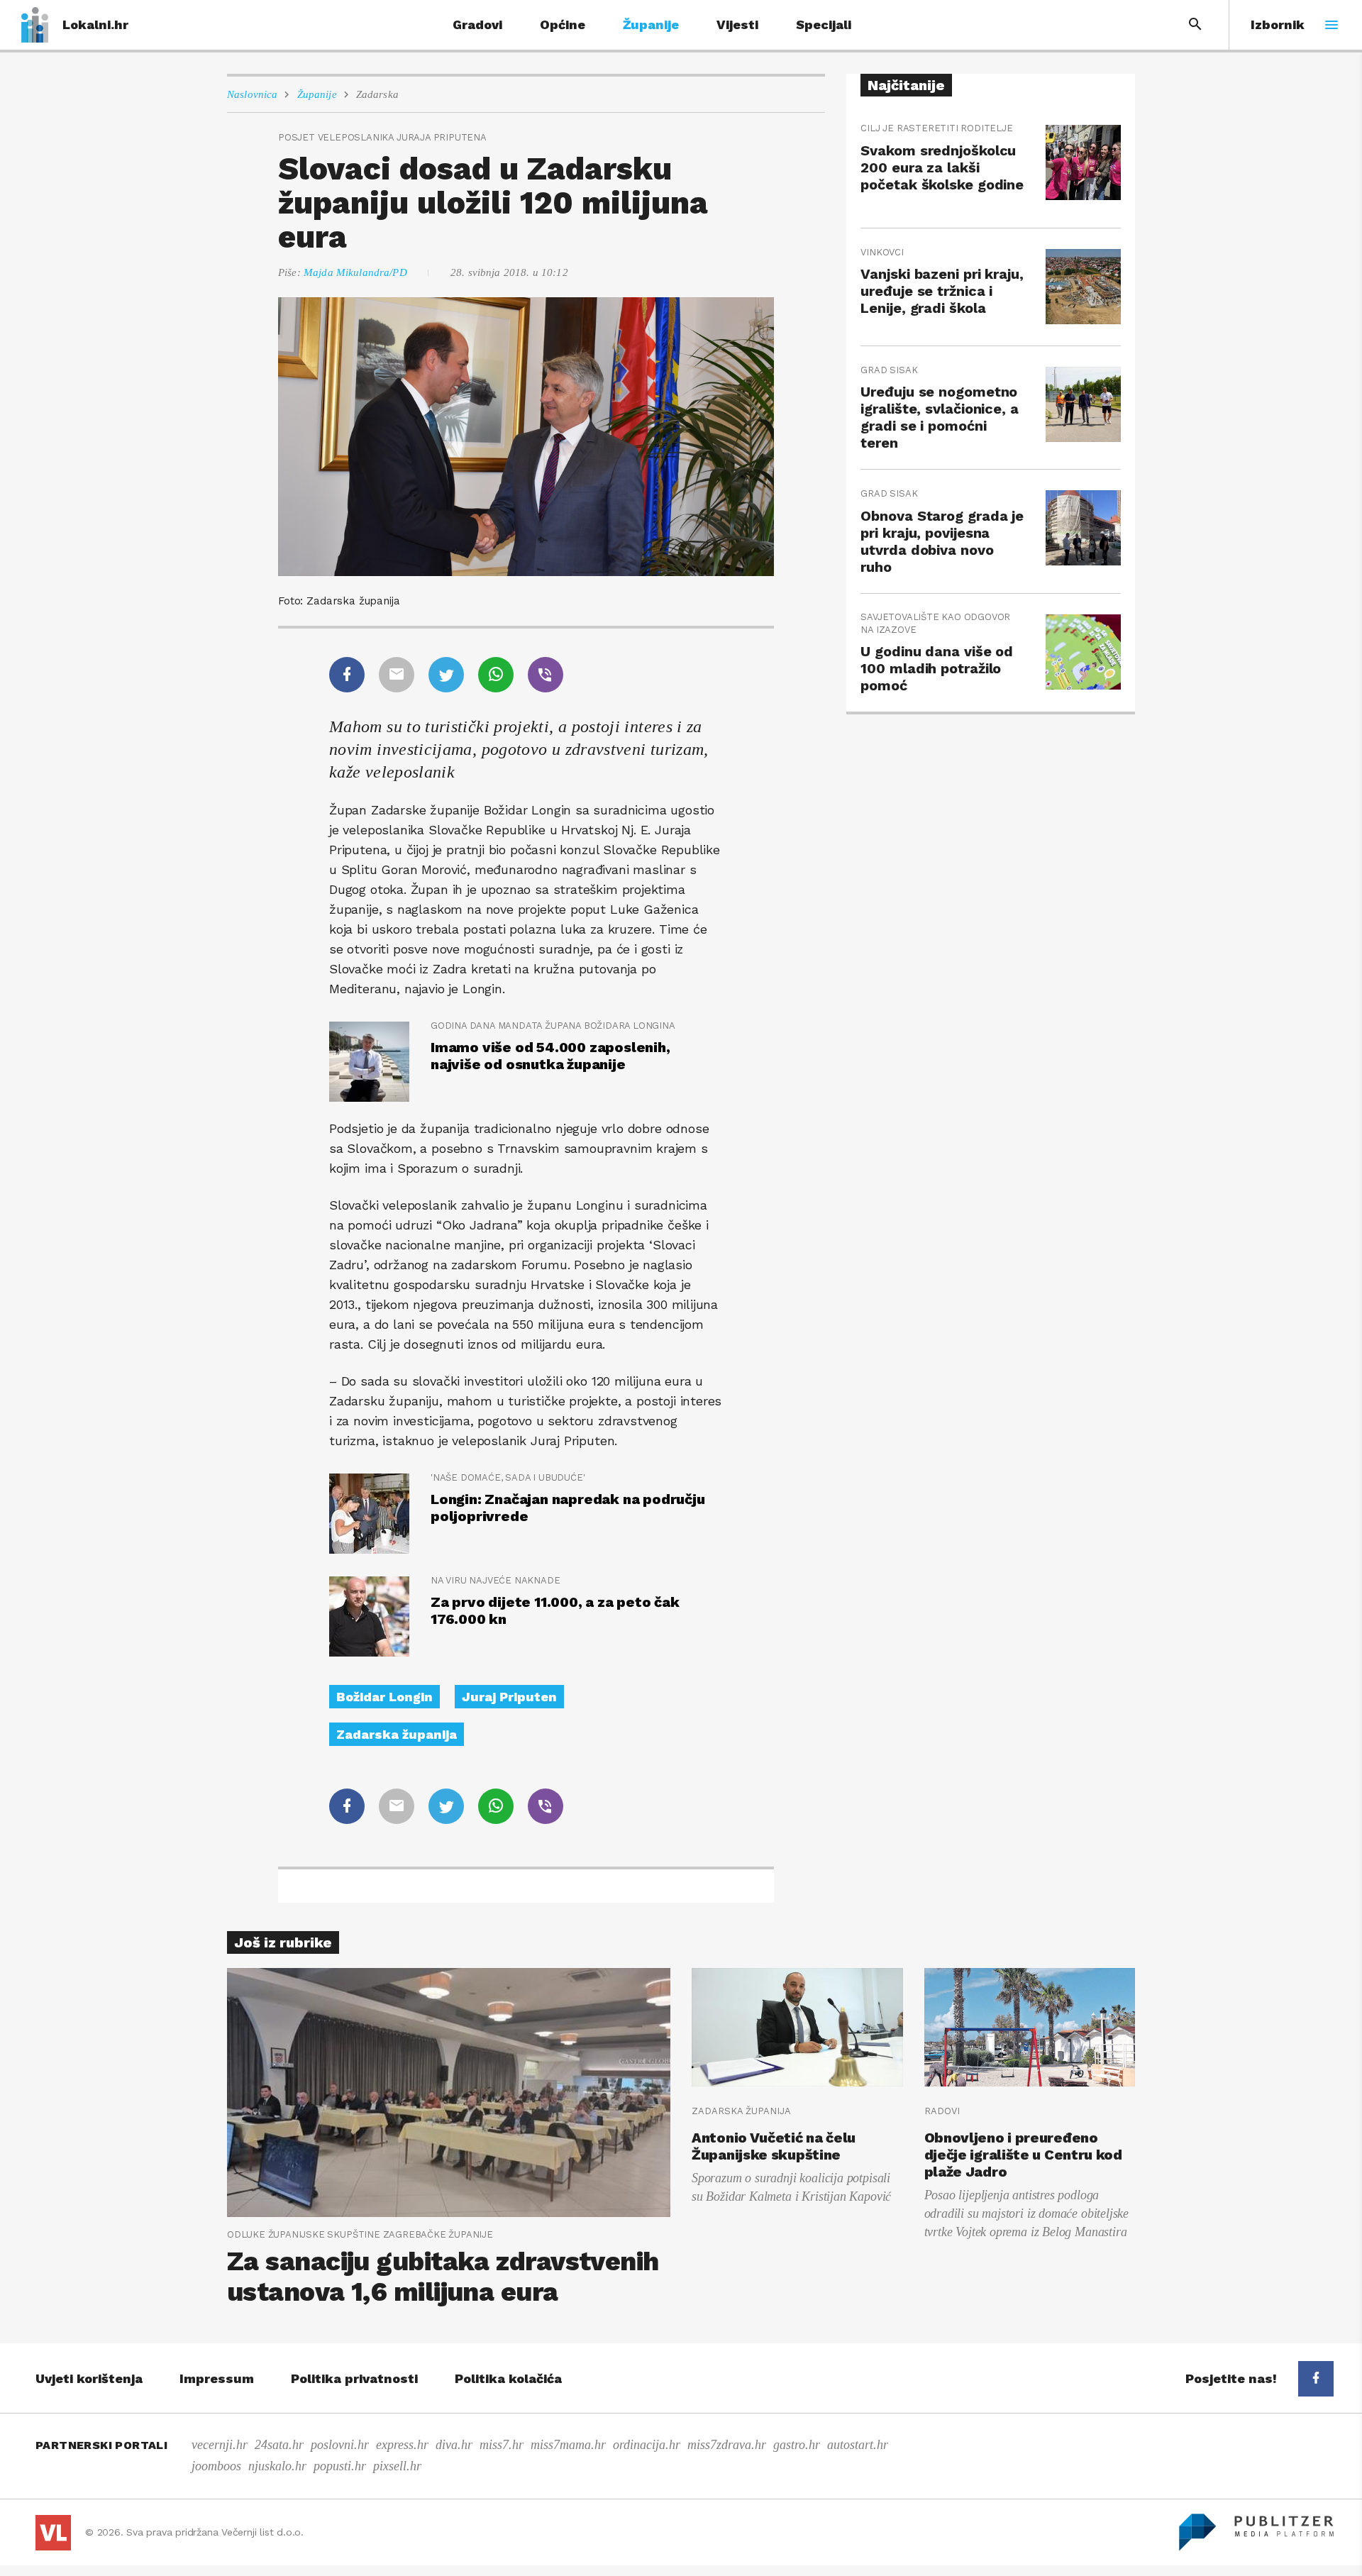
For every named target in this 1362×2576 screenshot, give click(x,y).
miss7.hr (502, 2445)
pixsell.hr (397, 2466)
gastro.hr (797, 2445)
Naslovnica (253, 94)
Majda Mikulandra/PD (355, 272)
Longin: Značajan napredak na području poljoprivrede (568, 1508)
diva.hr (454, 2445)
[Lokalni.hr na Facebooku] (1316, 2379)
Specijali (824, 24)
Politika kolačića (508, 2378)
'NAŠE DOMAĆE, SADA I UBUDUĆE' (508, 1477)
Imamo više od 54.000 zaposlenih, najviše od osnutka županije (550, 1056)
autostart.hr (858, 2445)
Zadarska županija (397, 1734)
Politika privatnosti (354, 2378)
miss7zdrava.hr (727, 2445)
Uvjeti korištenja (89, 2378)
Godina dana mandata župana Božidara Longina (553, 1026)
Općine (563, 24)
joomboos (216, 2466)
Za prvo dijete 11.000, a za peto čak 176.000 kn (555, 1610)
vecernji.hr (220, 2445)
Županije (651, 24)
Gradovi (477, 24)
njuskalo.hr (277, 2466)
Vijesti (737, 24)
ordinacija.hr (647, 2445)
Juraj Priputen (509, 1697)
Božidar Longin (384, 1697)
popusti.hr (340, 2466)
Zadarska (377, 94)
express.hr (402, 2445)
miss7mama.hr (568, 2445)
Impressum (217, 2378)
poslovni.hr (340, 2445)
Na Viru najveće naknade (495, 1580)
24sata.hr (279, 2445)
